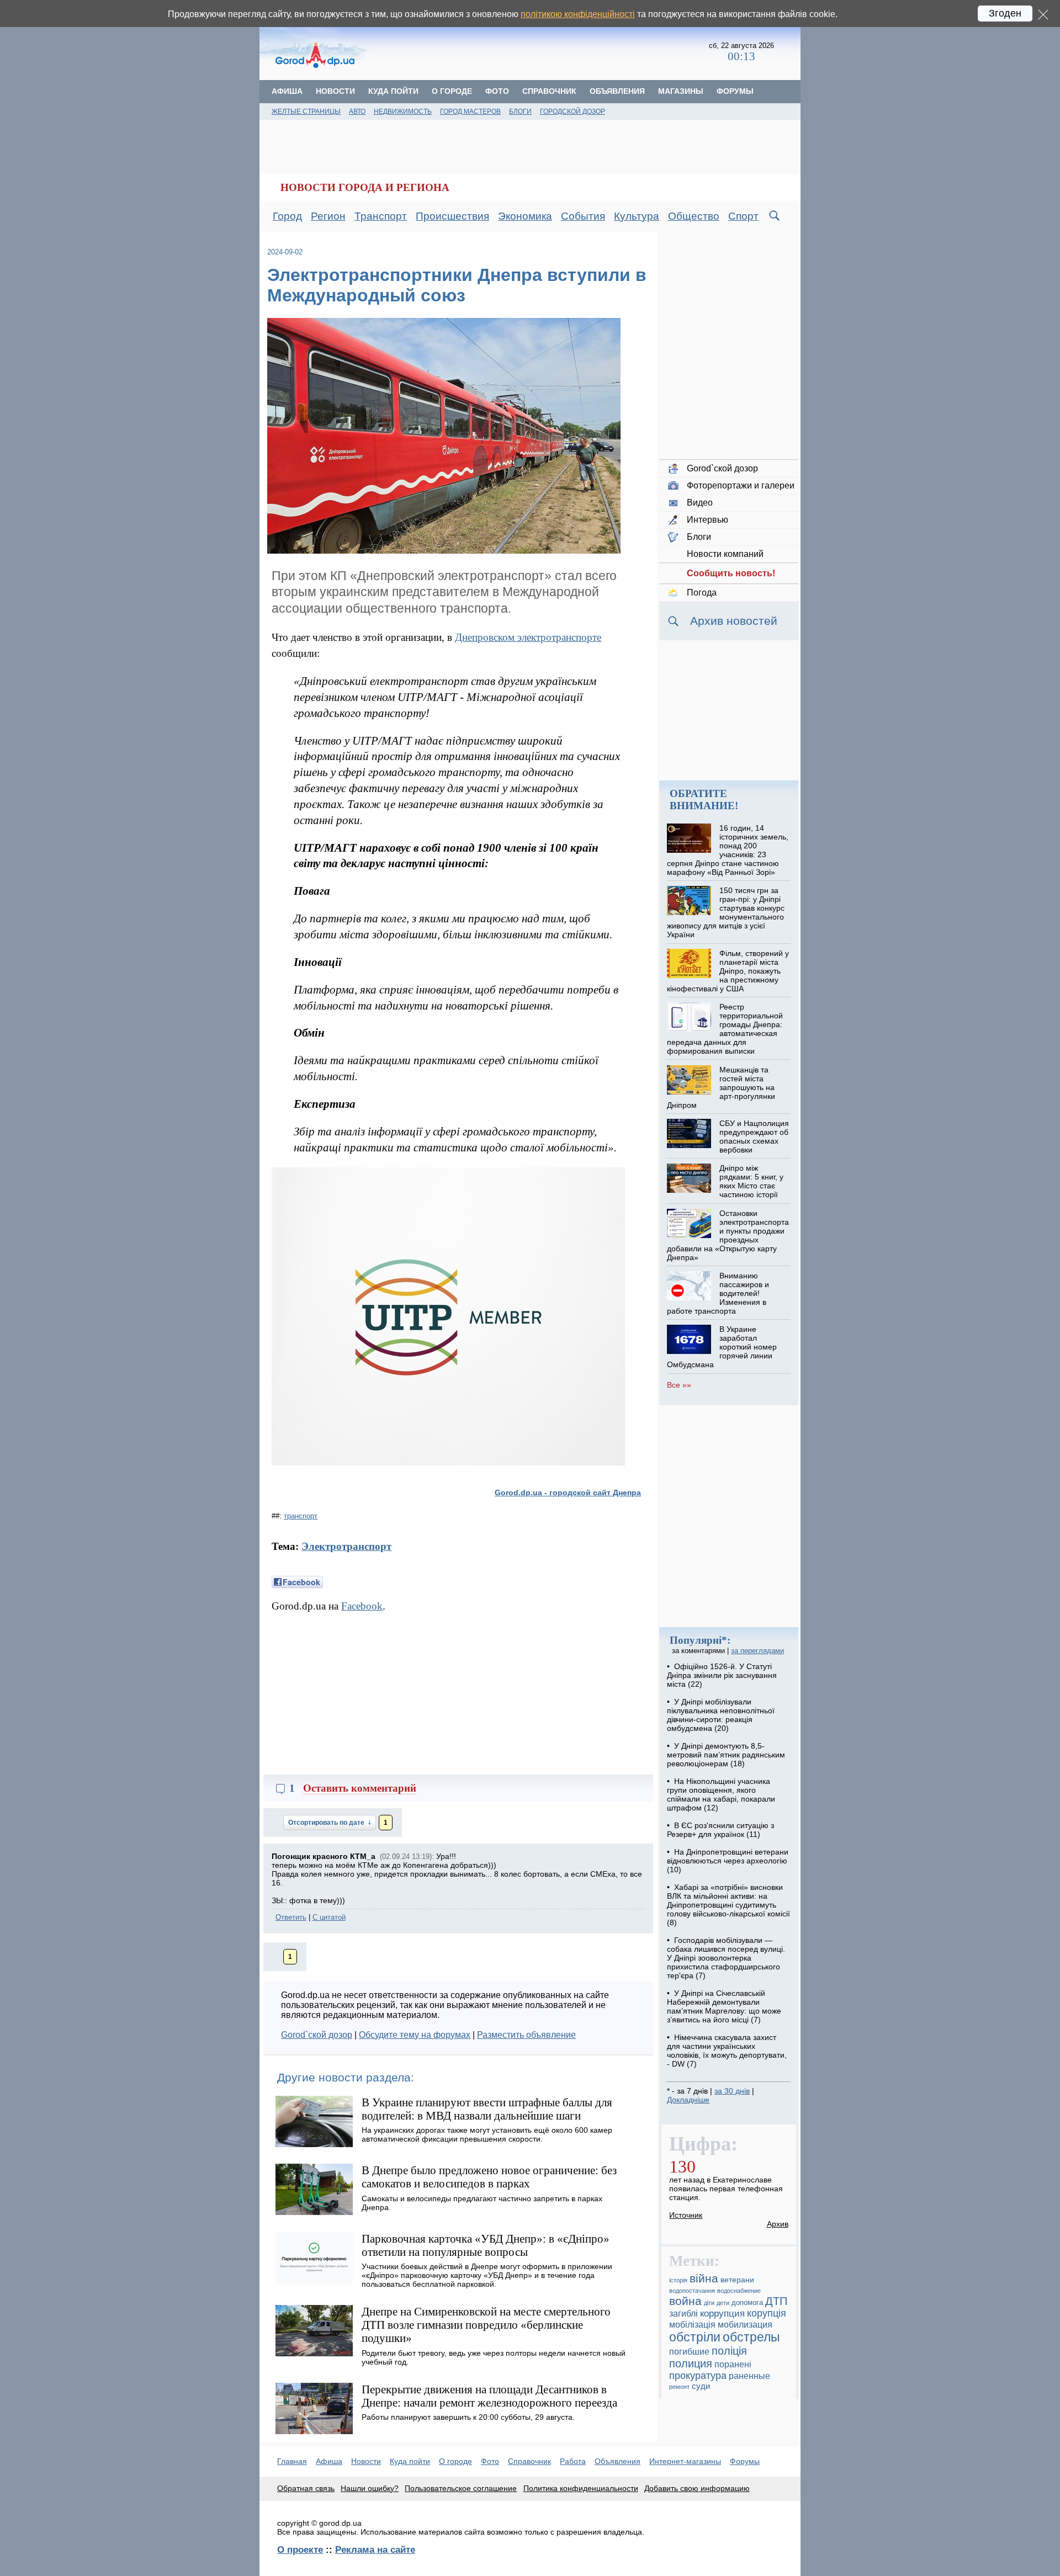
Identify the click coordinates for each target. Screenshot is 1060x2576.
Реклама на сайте (375, 2550)
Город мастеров (470, 111)
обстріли (695, 2337)
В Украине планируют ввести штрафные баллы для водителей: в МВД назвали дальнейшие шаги (487, 2109)
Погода (702, 593)
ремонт (679, 2387)
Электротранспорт (346, 1546)
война (685, 2301)
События (583, 216)
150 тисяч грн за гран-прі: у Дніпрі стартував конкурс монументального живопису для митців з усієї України (725, 912)
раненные (749, 2376)
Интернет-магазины (685, 2461)
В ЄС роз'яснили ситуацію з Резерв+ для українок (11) (720, 1830)
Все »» (679, 1385)
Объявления (617, 91)
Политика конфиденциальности (581, 2488)
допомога (747, 2303)
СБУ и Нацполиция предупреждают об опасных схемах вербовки (754, 1136)
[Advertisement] (539, 52)
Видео (700, 503)
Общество (694, 216)
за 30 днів (732, 2091)
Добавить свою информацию (697, 2488)
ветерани (737, 2280)
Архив (778, 2224)
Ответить (291, 1917)
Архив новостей (734, 621)
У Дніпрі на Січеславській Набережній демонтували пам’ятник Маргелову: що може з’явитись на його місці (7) (724, 2006)
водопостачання (692, 2291)
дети (723, 2303)
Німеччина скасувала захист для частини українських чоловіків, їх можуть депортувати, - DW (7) (727, 2051)
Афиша (287, 91)
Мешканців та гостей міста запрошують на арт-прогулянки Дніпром (721, 1087)
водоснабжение (739, 2291)
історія (678, 2280)
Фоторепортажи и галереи (741, 485)
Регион (328, 216)
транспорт (301, 1516)
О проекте (300, 2550)
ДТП (776, 2301)
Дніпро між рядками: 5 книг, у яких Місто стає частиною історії (751, 1181)
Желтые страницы (306, 111)
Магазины (681, 91)
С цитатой (329, 1917)
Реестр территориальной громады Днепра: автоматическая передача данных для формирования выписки (725, 1029)
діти (709, 2303)
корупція (767, 2313)
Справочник (549, 91)
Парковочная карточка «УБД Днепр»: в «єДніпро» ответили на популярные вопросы (486, 2245)
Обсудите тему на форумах (415, 2035)
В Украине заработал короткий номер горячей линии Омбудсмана (722, 1347)
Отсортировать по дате (327, 1823)
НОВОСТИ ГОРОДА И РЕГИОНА (365, 187)
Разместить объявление (526, 2035)
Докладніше (688, 2100)
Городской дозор (573, 111)
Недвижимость (403, 111)
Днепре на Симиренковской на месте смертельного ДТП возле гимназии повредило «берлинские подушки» (486, 2325)
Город (287, 216)
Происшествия (452, 216)
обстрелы (751, 2337)
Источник (686, 2215)
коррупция (722, 2314)
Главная (292, 2461)
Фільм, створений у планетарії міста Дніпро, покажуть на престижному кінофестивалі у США (728, 971)
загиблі (683, 2313)
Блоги (520, 111)
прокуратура (698, 2376)
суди (701, 2386)
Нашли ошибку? (370, 2488)
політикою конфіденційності (578, 14)
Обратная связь (306, 2488)
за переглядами (757, 1651)
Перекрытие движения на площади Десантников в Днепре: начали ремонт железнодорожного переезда (489, 2396)
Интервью (707, 520)
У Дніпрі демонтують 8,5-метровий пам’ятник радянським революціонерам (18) (726, 1755)
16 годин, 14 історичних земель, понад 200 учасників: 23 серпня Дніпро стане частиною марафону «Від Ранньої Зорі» (727, 850)
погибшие (689, 2351)
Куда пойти (393, 91)
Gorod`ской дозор (317, 2035)
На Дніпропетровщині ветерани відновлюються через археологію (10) (728, 1861)
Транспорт (381, 216)
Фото (497, 91)
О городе (452, 91)
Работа (573, 2461)
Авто (357, 111)
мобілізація (692, 2324)
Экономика (525, 216)
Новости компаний (725, 554)
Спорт (743, 216)
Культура (637, 216)
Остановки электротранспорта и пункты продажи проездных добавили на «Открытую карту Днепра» (728, 1235)
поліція (729, 2351)
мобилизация (745, 2324)
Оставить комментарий (360, 1788)
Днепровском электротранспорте (528, 637)
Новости (335, 91)
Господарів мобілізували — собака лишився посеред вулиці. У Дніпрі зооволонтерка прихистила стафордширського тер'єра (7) (726, 1958)
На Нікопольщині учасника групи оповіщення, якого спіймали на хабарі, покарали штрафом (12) (721, 1794)
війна (704, 2278)
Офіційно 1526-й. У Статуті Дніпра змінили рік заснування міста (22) (722, 1675)
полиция (691, 2363)
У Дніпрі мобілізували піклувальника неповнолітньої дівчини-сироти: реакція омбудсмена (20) (721, 1715)
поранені (733, 2364)
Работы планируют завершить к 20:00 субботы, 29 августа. (468, 2417)
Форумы (735, 91)
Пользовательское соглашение (461, 2488)
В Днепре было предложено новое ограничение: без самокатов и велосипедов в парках (489, 2177)
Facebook (362, 1606)
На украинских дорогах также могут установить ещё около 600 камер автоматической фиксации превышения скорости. (487, 2134)
